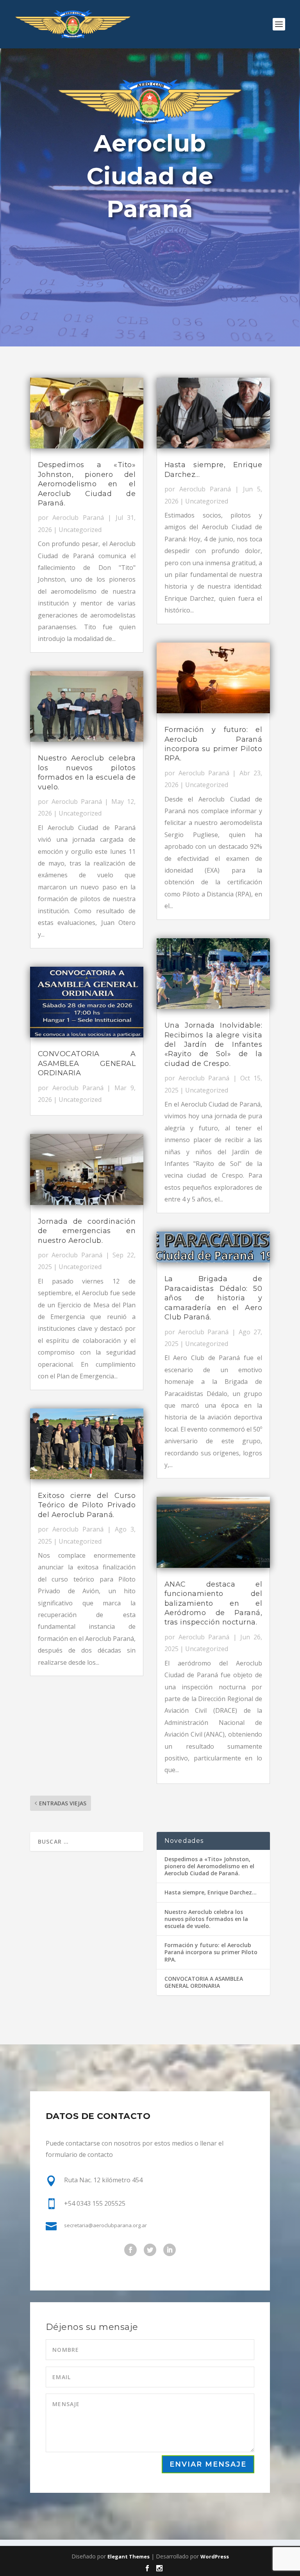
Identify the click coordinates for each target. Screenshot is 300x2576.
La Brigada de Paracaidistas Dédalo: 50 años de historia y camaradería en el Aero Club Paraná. (213, 1298)
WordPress (215, 2556)
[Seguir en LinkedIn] (170, 2250)
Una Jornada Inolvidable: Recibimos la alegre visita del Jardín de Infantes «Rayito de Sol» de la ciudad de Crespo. (213, 1044)
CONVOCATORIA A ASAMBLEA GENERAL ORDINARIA (87, 1063)
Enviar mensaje (208, 2464)
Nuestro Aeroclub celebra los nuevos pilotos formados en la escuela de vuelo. (206, 1919)
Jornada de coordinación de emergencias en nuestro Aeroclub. (87, 1231)
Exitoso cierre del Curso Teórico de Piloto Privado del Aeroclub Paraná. (87, 1505)
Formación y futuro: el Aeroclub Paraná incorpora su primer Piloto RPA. (211, 1952)
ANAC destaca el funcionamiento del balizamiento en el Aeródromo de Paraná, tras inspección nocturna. (213, 1603)
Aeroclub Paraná (78, 518)
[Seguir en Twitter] (150, 2250)
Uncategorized (80, 530)
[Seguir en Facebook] (130, 2250)
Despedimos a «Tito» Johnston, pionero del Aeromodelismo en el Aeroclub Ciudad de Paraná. (87, 484)
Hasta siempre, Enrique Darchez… (211, 1892)
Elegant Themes (129, 2556)
